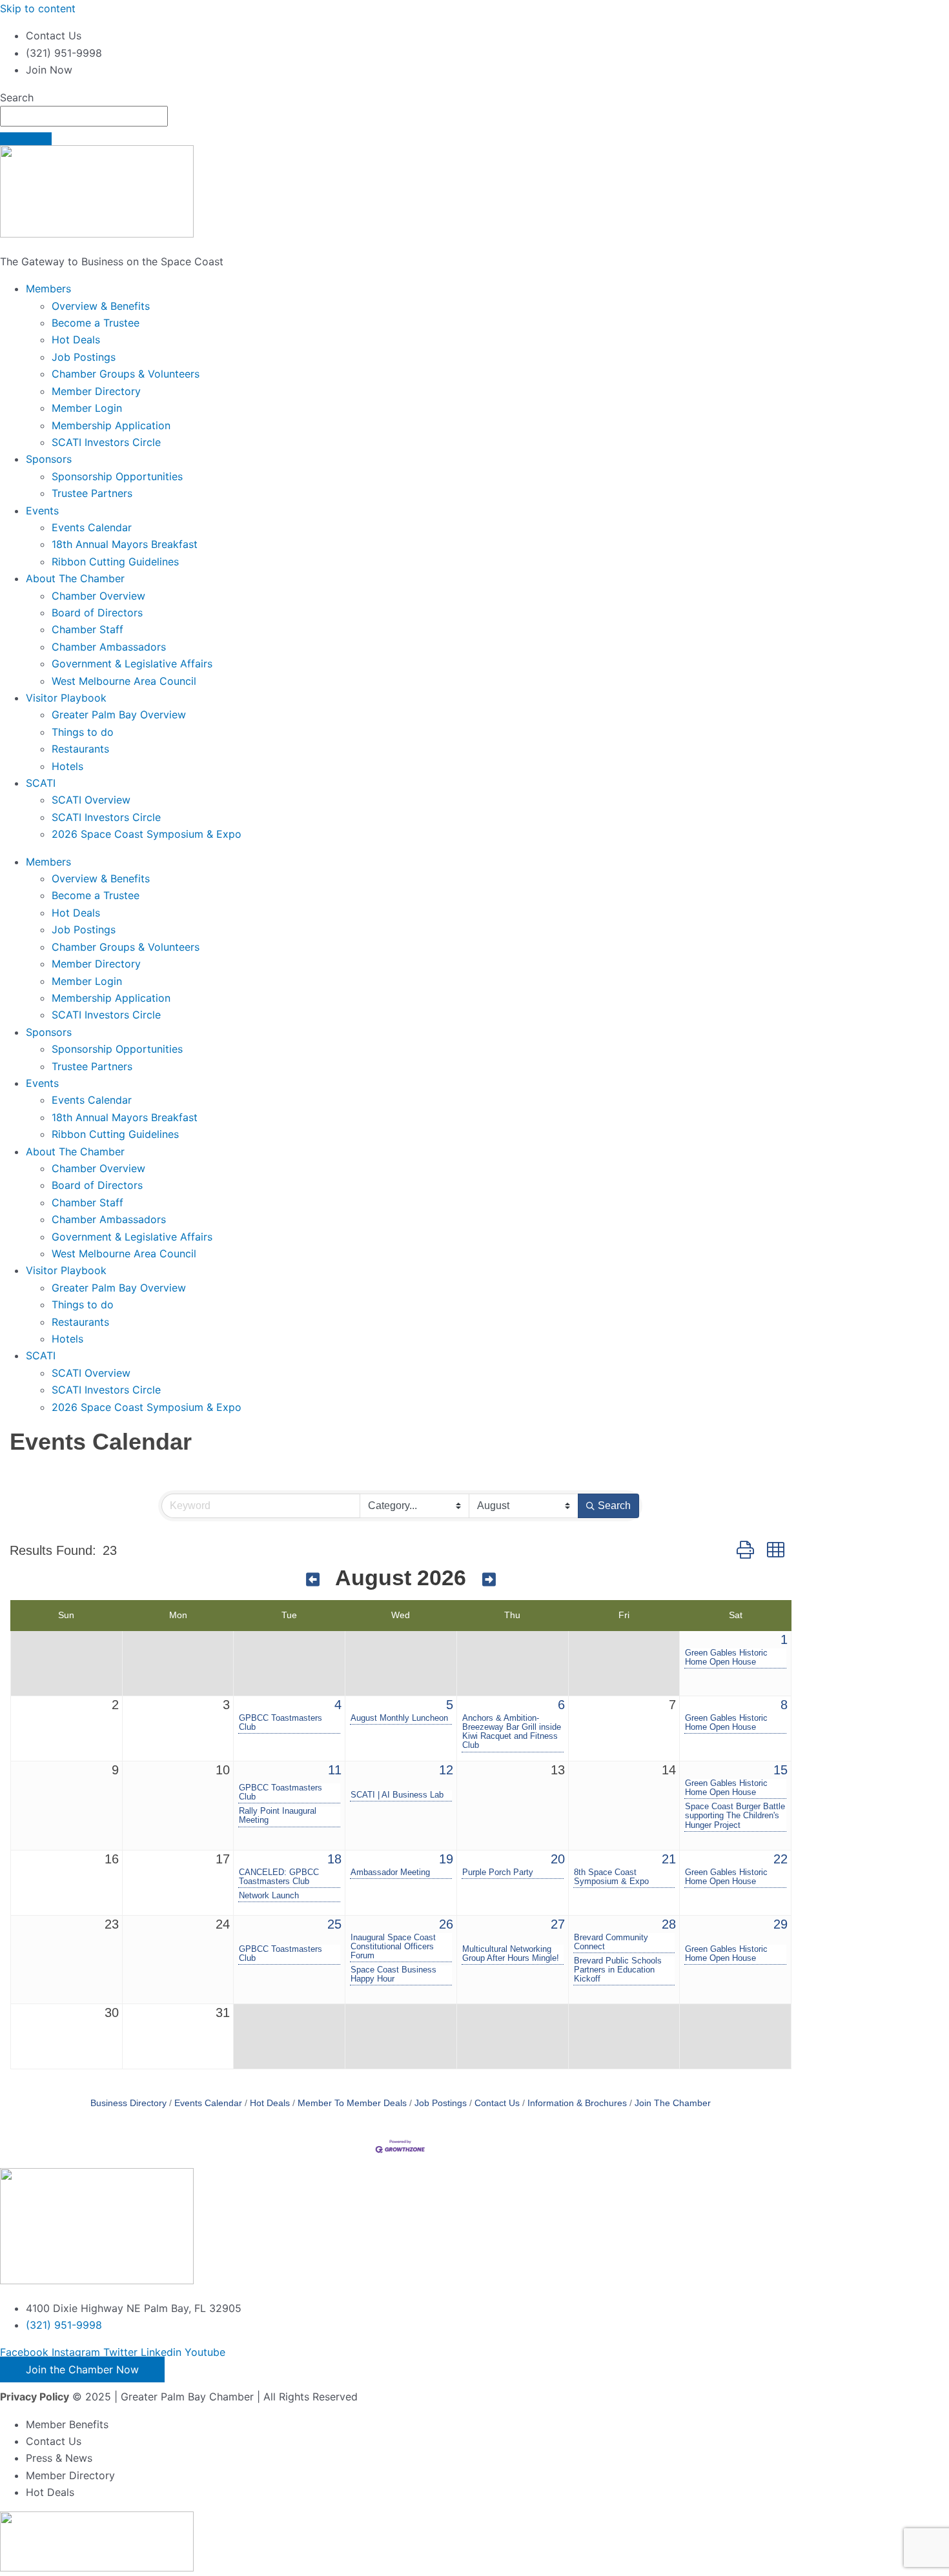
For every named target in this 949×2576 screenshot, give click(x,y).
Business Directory (128, 2103)
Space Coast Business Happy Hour (393, 1974)
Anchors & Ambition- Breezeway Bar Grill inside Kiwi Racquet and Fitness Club (512, 1732)
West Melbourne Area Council (124, 681)
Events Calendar (92, 527)
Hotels (67, 766)
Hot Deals (76, 340)
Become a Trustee (96, 323)
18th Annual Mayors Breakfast (125, 544)
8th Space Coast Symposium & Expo (611, 1877)
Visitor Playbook (66, 698)
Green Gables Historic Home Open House (726, 1658)
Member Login (87, 408)
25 (334, 1924)
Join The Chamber (673, 2103)
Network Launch (269, 1896)
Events (42, 511)
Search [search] (614, 1506)
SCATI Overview (91, 800)
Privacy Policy (35, 2397)
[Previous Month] (313, 1580)
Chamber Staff (87, 629)
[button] (745, 1550)
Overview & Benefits (101, 306)
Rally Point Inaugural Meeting (278, 1816)
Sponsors (49, 459)
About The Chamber (75, 578)
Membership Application (111, 425)
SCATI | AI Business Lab (397, 1795)
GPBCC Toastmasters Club (281, 1723)
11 (335, 1770)
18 (334, 1859)
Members (48, 289)
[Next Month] (489, 1580)
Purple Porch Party (498, 1872)
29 (781, 1924)
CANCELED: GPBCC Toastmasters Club (279, 1877)
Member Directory (96, 391)
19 (446, 1859)
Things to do (83, 732)
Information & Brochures (577, 2103)
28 (669, 1924)
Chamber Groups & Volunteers (126, 374)
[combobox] (84, 116)
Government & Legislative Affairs (132, 664)
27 (558, 1924)
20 (558, 1859)
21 (669, 1859)
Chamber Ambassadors (109, 647)
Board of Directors (97, 613)
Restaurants (80, 749)
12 (446, 1770)
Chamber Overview (98, 596)
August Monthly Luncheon (399, 1718)
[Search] (26, 139)
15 (781, 1770)
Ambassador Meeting (390, 1872)
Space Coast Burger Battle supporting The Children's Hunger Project (735, 1816)
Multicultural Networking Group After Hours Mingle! (511, 1954)
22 (781, 1859)
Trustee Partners (92, 493)
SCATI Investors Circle (106, 442)
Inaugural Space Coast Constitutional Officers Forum (393, 1947)
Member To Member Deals (352, 2103)
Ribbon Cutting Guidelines (115, 562)
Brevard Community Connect (611, 1942)
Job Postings (84, 357)
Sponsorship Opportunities (117, 476)
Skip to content (38, 8)
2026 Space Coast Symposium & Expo (147, 834)
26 (446, 1924)
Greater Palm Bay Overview (119, 715)
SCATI (41, 783)
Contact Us (497, 2103)
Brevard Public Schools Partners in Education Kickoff (618, 1970)
